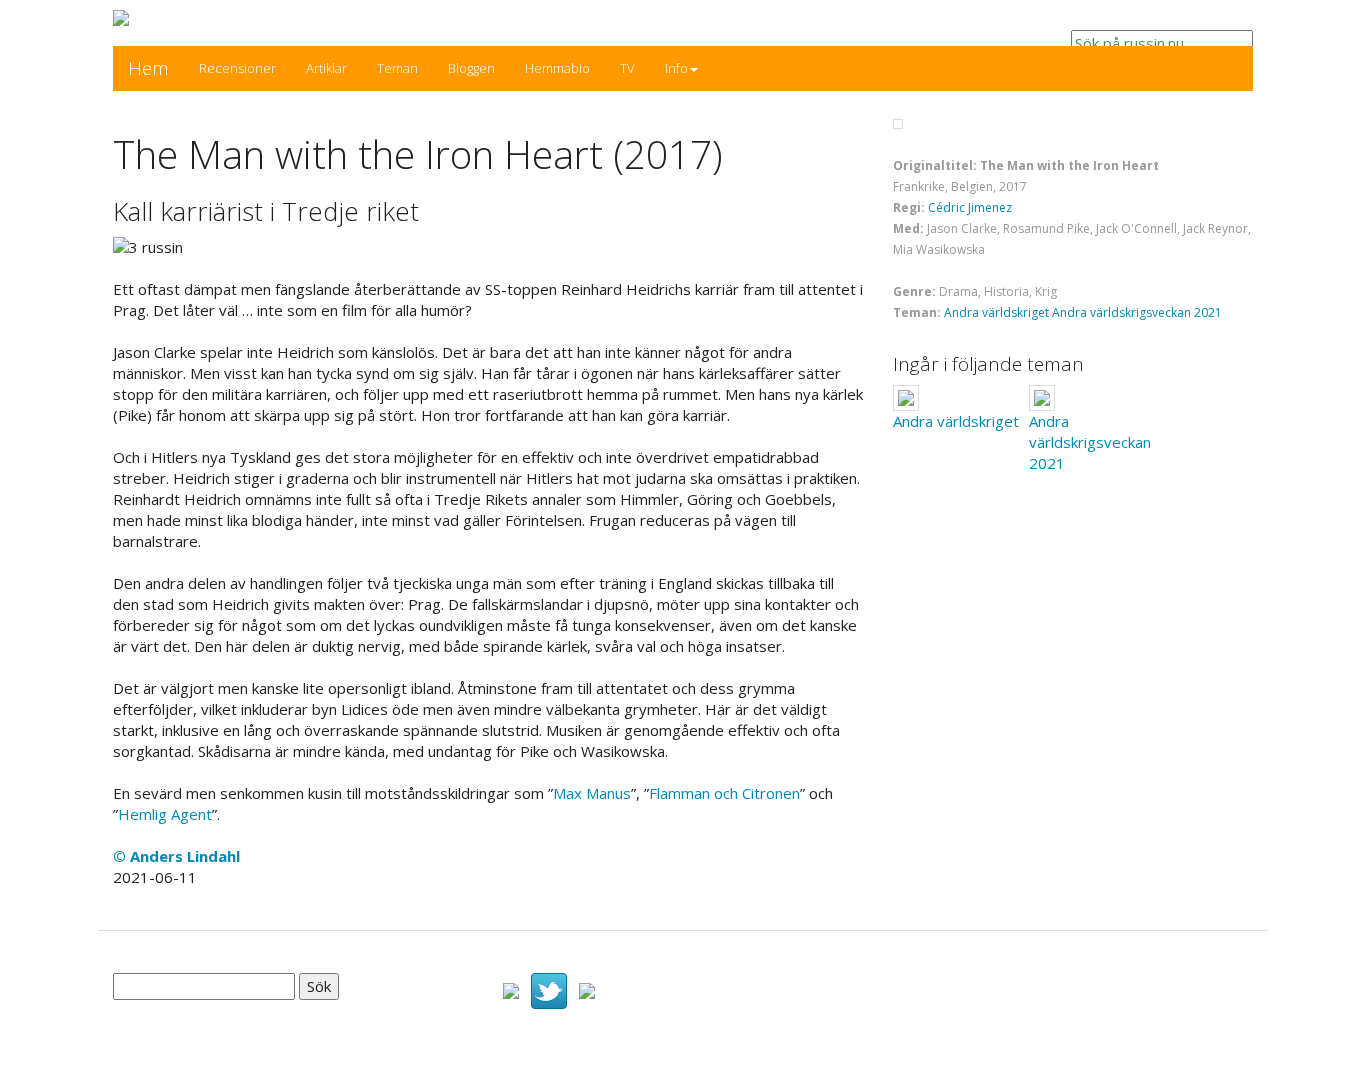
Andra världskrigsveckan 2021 (1137, 312)
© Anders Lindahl (176, 856)
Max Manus (592, 793)
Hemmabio (557, 68)
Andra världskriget (996, 312)
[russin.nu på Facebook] (511, 989)
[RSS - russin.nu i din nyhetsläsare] (587, 989)
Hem (148, 68)
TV (627, 68)
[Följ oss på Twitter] (549, 989)
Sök (319, 986)
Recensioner (237, 68)
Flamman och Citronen (724, 793)
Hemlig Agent (165, 814)
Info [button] (676, 68)
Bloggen (471, 68)
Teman (397, 68)
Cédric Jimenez (970, 207)
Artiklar (326, 68)
